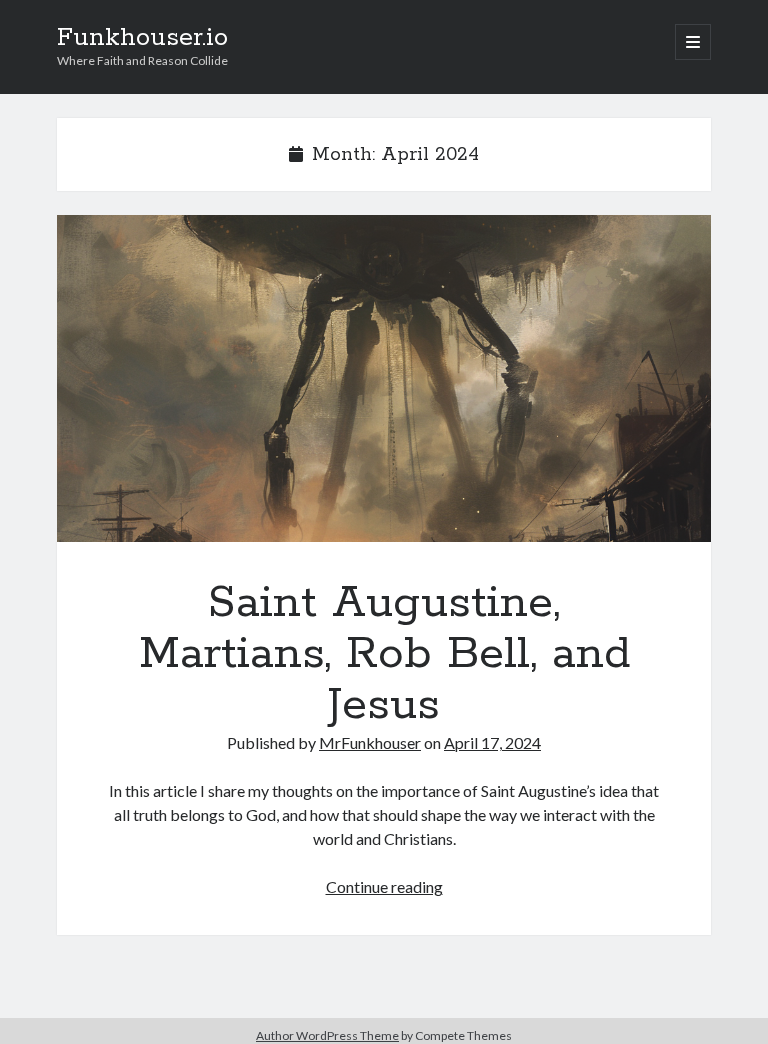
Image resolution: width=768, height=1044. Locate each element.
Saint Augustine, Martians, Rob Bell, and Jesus (384, 378)
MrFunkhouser (370, 742)
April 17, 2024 (492, 742)
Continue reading (384, 886)
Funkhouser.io (142, 38)
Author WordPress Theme (327, 1035)
